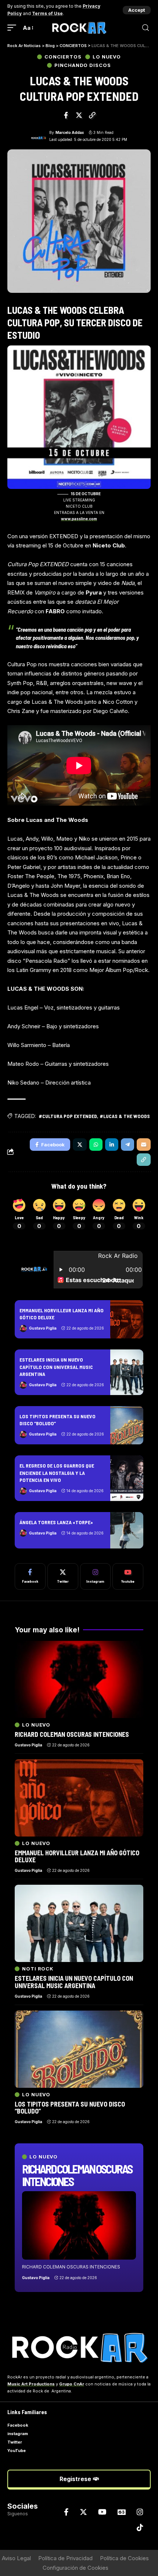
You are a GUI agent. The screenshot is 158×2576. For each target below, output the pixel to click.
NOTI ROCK (38, 1969)
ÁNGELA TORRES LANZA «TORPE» (56, 1522)
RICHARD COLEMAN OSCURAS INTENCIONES (77, 2175)
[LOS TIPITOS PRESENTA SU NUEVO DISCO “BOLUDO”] (127, 1425)
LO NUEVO (107, 57)
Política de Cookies (124, 2558)
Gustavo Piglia (43, 1328)
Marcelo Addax (70, 132)
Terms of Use (47, 13)
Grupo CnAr (72, 2384)
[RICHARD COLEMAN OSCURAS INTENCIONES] (79, 2225)
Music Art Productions (31, 2384)
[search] (146, 28)
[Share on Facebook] (66, 115)
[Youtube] (128, 1576)
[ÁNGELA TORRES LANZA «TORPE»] (127, 1530)
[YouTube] (102, 2512)
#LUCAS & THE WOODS (125, 1116)
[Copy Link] (92, 115)
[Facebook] (30, 1576)
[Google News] (122, 2512)
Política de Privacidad (65, 2558)
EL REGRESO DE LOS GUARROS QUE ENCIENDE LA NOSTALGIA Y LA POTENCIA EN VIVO (57, 1473)
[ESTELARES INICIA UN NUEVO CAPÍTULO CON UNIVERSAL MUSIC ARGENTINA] (127, 1372)
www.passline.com (79, 519)
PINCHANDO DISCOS (83, 65)
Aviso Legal (16, 2558)
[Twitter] (63, 1576)
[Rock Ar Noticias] (79, 28)
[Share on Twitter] (79, 115)
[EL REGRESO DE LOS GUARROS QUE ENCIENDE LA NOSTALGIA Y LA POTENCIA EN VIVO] (127, 1478)
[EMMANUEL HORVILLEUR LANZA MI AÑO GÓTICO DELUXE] (127, 1319)
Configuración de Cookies (76, 2568)
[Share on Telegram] (128, 1145)
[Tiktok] (140, 2527)
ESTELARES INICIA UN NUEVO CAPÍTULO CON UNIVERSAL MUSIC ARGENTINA (56, 1367)
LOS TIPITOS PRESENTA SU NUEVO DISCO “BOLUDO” (70, 2108)
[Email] (144, 1145)
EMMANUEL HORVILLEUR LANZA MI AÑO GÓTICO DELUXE (77, 1856)
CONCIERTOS (63, 57)
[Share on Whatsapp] (96, 1145)
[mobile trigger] (14, 28)
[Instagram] (96, 1576)
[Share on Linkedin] (112, 1145)
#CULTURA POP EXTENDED (68, 1116)
